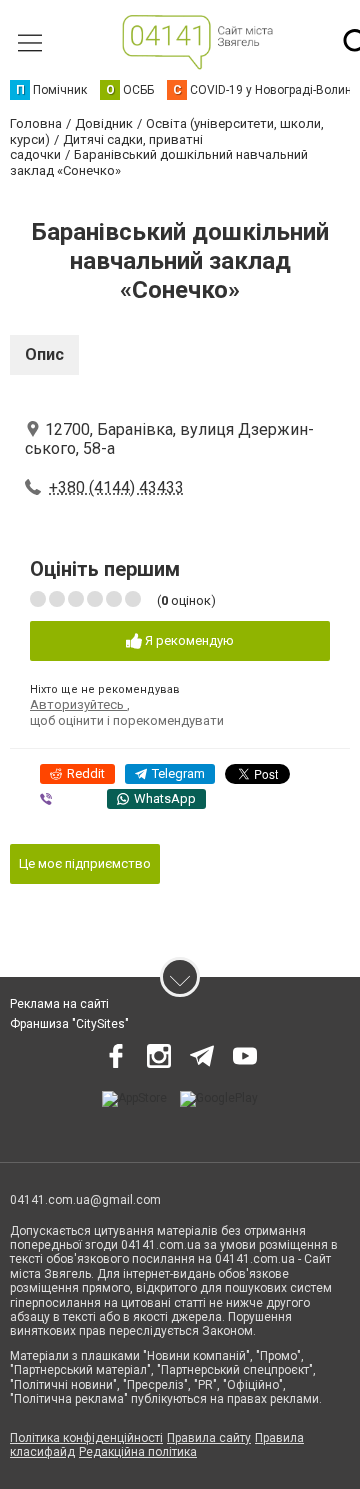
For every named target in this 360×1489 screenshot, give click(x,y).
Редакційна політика (138, 1452)
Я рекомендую (188, 640)
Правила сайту (209, 1438)
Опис (44, 354)
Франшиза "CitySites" (69, 1024)
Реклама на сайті (59, 1004)
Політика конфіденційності (86, 1438)
